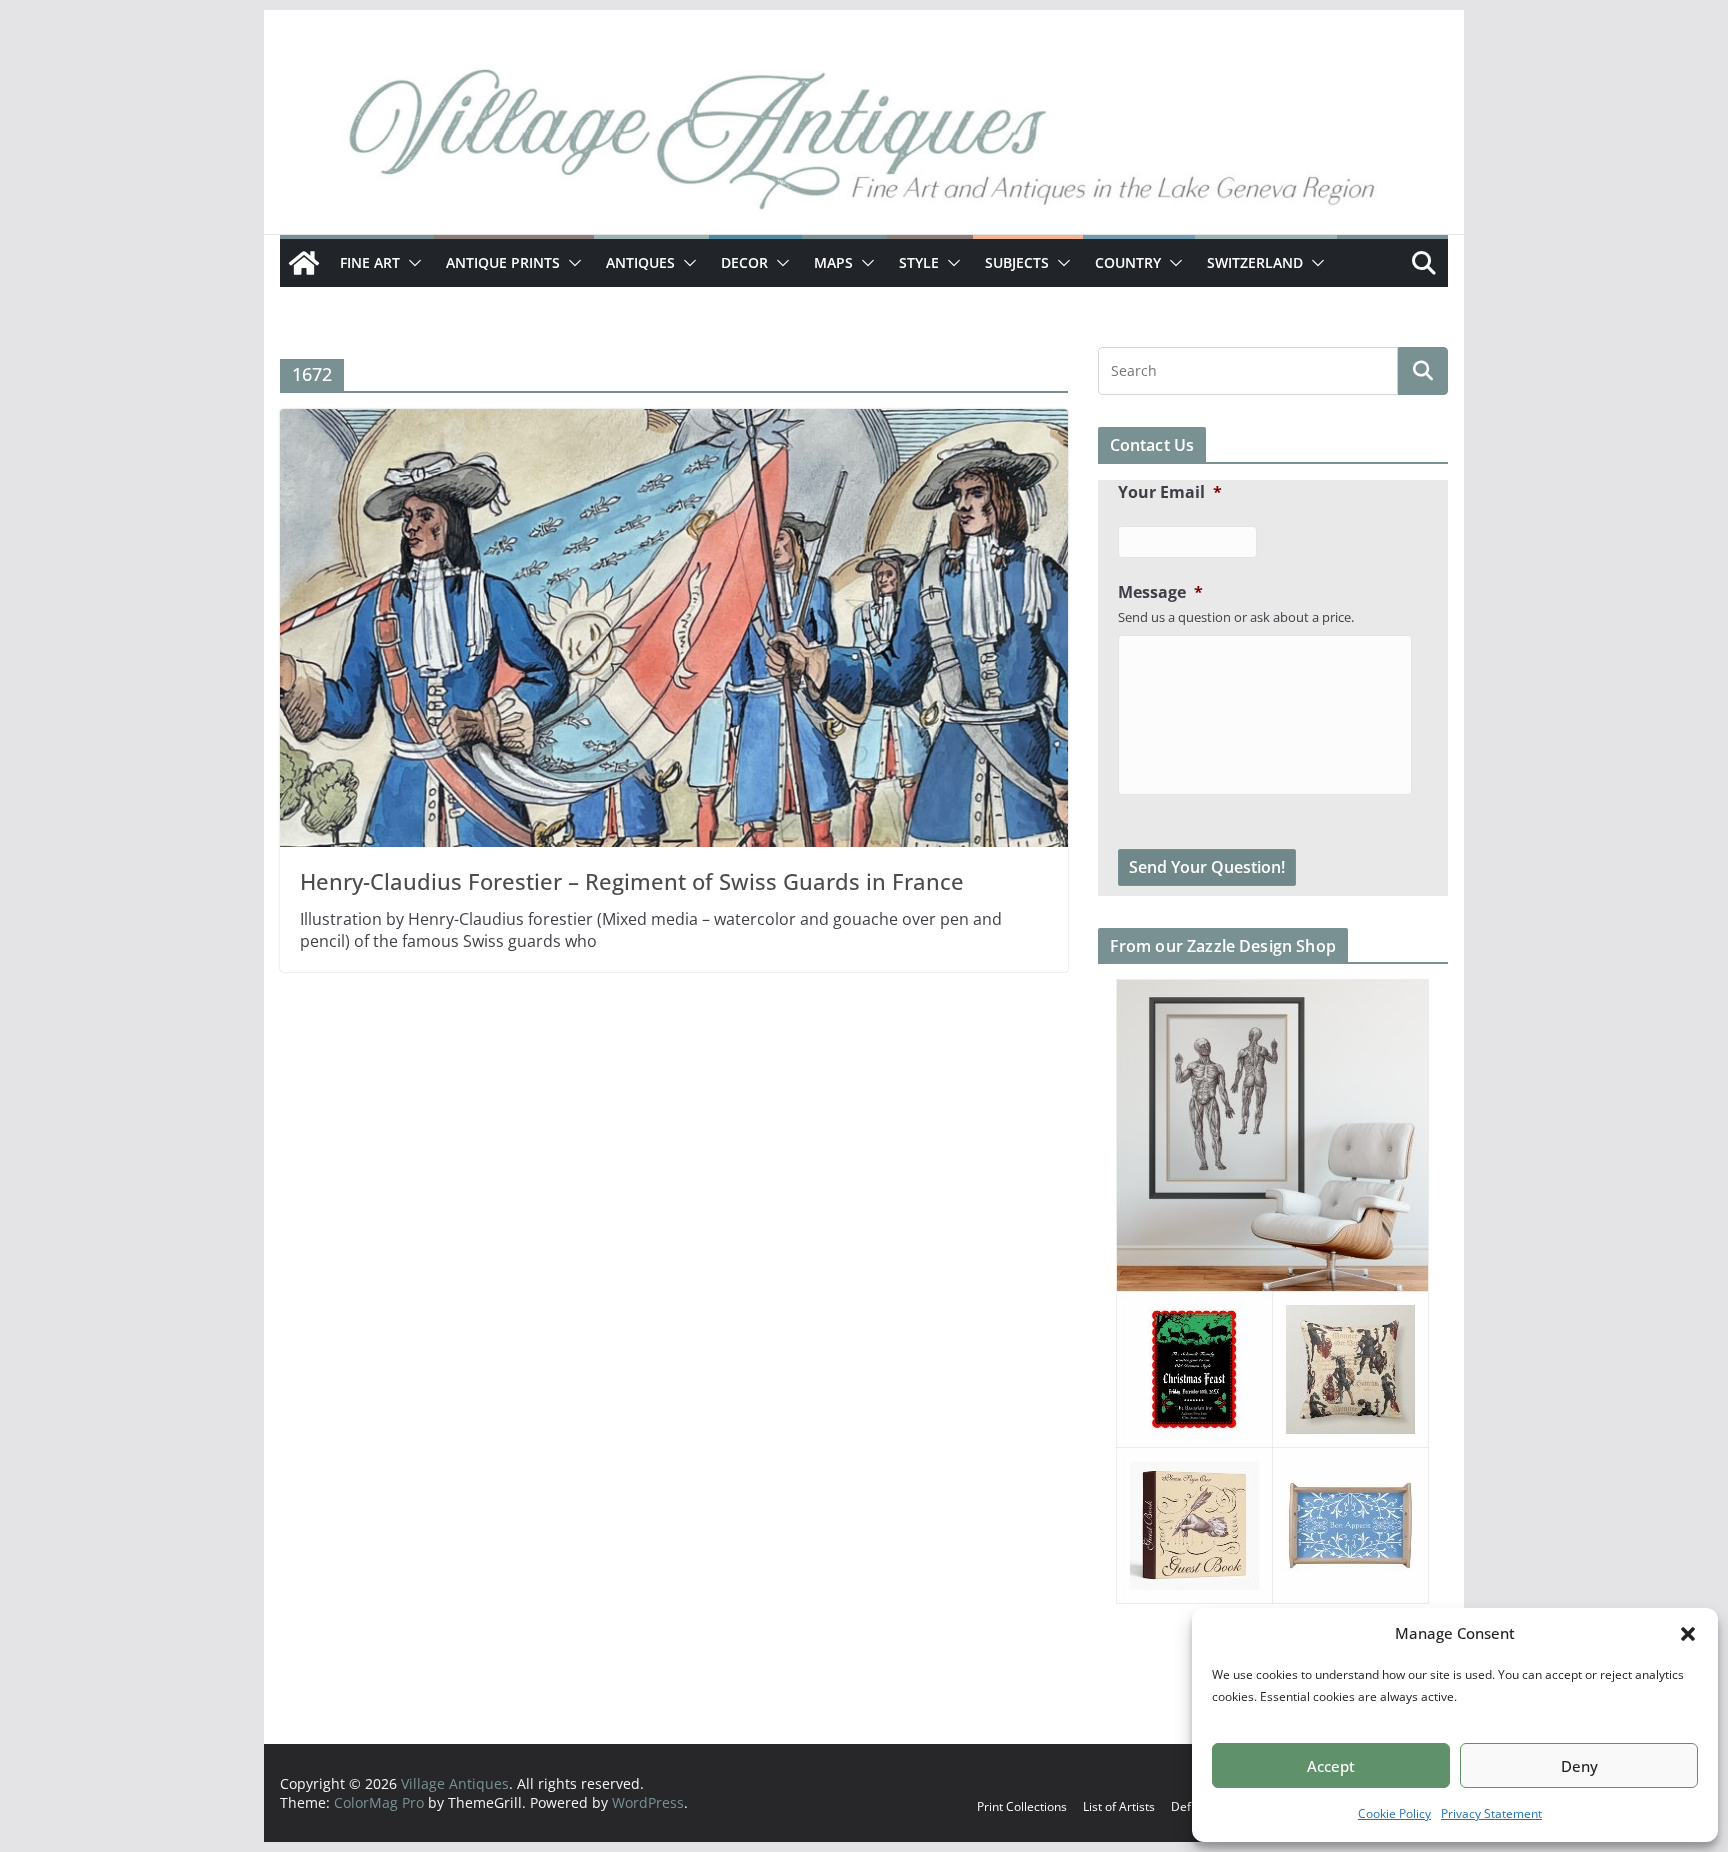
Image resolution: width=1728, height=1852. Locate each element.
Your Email (1170, 492)
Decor (744, 262)
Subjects (1017, 262)
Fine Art (370, 262)
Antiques (640, 262)
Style (919, 262)
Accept (1331, 1766)
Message (1160, 592)
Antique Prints (503, 262)
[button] (1688, 1634)
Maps (833, 262)
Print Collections (1022, 1806)
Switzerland (1255, 262)
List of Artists (1119, 1806)
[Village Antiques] (864, 145)
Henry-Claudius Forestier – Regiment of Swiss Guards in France (632, 881)
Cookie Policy (1394, 1813)
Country (1128, 262)
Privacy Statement (1491, 1813)
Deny (1579, 1766)
